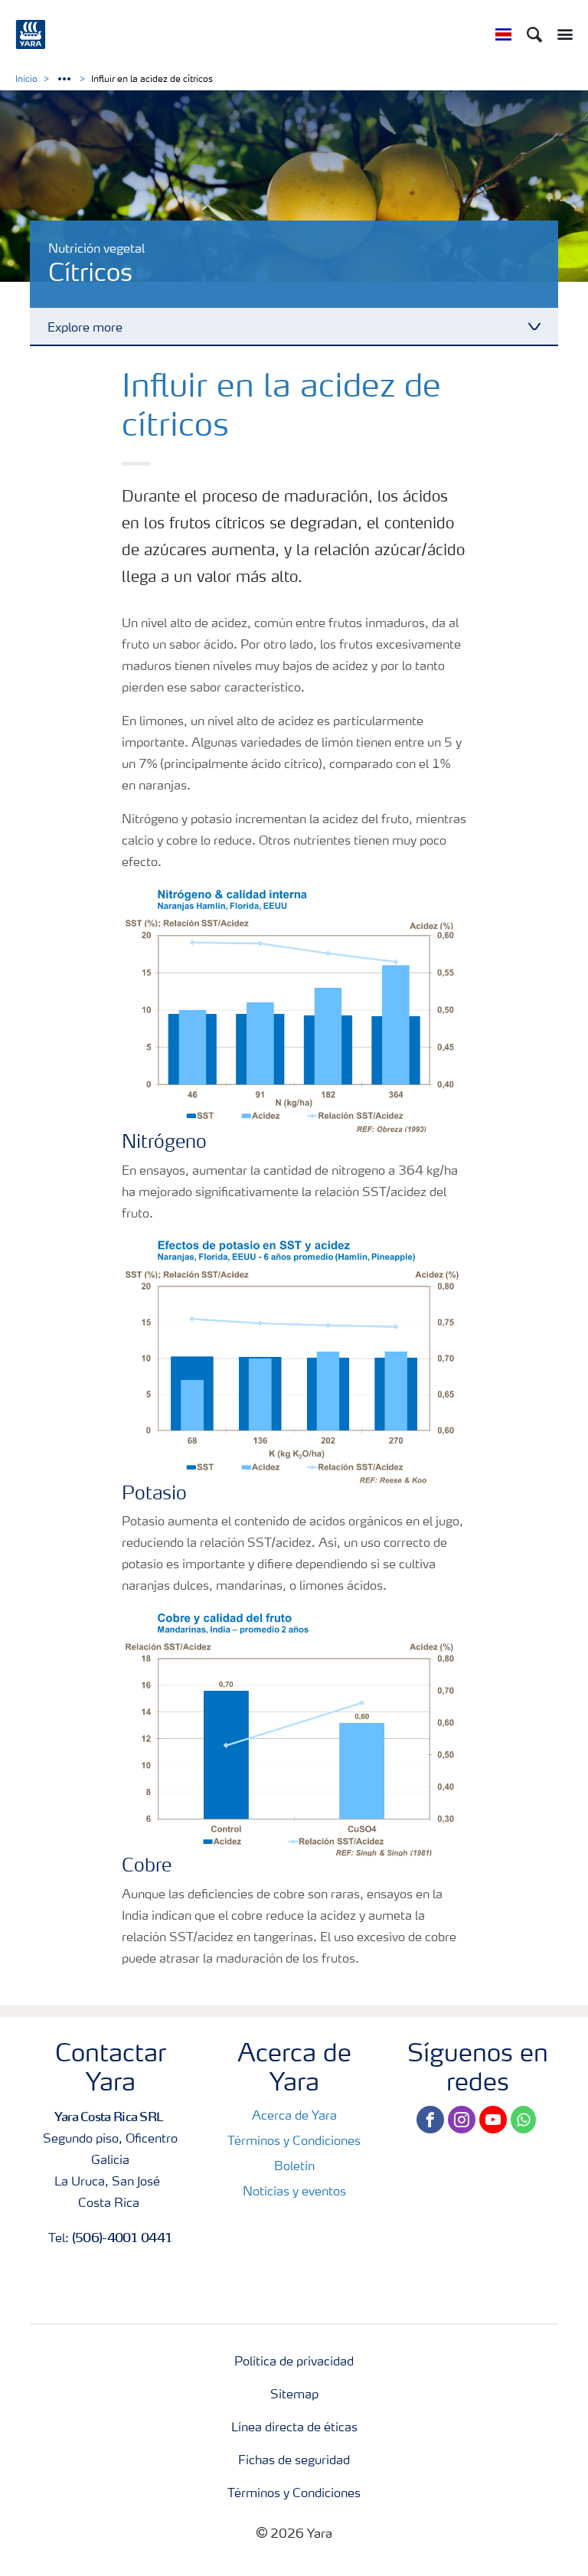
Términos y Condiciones (294, 2142)
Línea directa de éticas (294, 2428)
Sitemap (294, 2395)
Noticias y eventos (294, 2192)
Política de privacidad (294, 2362)
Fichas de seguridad (294, 2461)
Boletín (294, 2167)
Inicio (26, 80)
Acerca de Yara (294, 2117)
